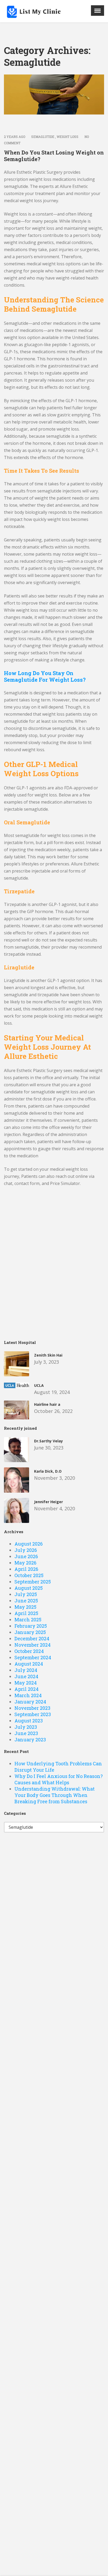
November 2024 (33, 1645)
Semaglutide (43, 137)
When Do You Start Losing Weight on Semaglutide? (54, 156)
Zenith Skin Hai (48, 1355)
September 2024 (33, 1657)
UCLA (39, 1385)
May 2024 (26, 1683)
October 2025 (29, 1575)
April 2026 (26, 1569)
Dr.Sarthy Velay (48, 1441)
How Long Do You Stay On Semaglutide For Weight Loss (45, 676)
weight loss (67, 137)
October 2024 (29, 1651)
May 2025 (25, 1607)
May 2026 (25, 1563)
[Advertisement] (54, 1272)
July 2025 (26, 1594)
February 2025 (31, 1626)
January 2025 (30, 1632)
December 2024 (32, 1638)
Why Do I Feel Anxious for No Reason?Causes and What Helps (59, 1779)
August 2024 (29, 1664)
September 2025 (33, 1582)
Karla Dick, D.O (48, 1471)
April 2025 (26, 1613)
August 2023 (29, 1721)
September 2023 (33, 1714)
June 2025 (26, 1601)
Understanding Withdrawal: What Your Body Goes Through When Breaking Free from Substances (55, 1795)
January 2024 (30, 1702)
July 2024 (26, 1670)
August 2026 (29, 1544)
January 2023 (30, 1740)
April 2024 (26, 1689)
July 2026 (26, 1550)
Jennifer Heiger (48, 1502)
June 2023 (26, 1733)
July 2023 (26, 1727)
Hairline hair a (47, 1404)
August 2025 (29, 1588)
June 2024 (26, 1676)
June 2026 (26, 1556)
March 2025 (28, 1620)
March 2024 (28, 1695)
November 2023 (32, 1708)
